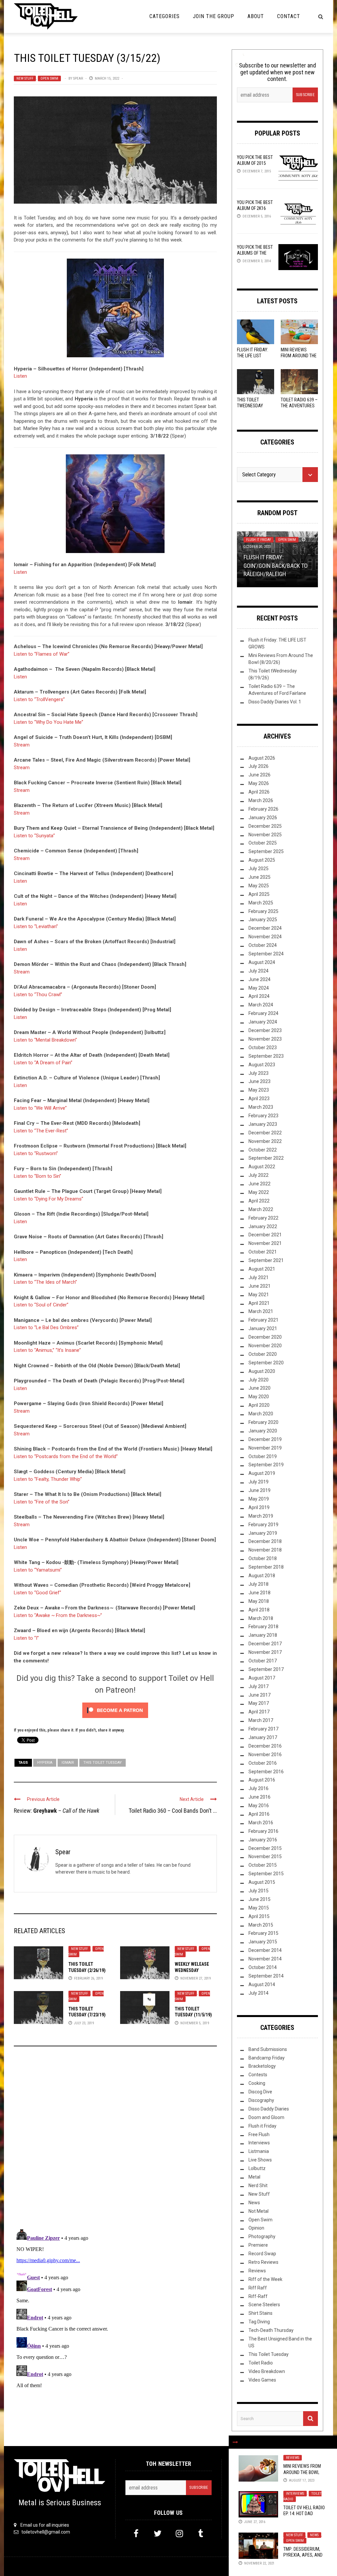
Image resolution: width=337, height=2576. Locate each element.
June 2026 (259, 775)
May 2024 (259, 988)
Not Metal (259, 2211)
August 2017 (262, 1678)
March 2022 (261, 1209)
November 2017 (265, 1652)
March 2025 (261, 903)
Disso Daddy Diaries (269, 2109)
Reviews (293, 2458)
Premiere (258, 2245)
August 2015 (262, 1882)
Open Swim (49, 78)
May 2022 (259, 1192)
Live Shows (260, 2160)
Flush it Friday (259, 540)
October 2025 (263, 843)
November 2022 (265, 1141)
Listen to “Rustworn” (36, 1153)
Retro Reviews (263, 2262)
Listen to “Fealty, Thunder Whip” (48, 1479)
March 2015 (261, 1925)
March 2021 (261, 1311)
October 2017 (263, 1661)
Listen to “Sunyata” (34, 836)
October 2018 (263, 1558)
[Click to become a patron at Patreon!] (115, 1710)
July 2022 (259, 1175)
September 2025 (266, 851)
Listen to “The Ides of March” (45, 1282)
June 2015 (259, 1899)
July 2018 (259, 1584)
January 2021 (263, 1328)
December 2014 (265, 1950)
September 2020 (266, 1363)
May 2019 (259, 1499)
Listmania (259, 2151)
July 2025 (259, 869)
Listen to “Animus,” (34, 1350)
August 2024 (262, 962)
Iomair (68, 1763)
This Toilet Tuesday (103, 1763)
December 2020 (265, 1337)
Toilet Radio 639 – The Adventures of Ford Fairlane (299, 406)
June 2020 (259, 1388)
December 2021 (265, 1235)
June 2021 (259, 1286)
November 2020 (265, 1346)
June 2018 (259, 1593)
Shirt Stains (260, 2313)
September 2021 (266, 1260)
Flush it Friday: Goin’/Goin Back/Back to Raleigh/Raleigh (276, 565)
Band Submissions (268, 2049)
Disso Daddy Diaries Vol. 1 (275, 702)
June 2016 (259, 1797)
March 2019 (261, 1516)
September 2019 (266, 1465)
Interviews (295, 2494)
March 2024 (261, 1005)
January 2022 (263, 1226)
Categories (165, 16)
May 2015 (259, 1908)
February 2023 (263, 1116)
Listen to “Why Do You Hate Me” (49, 722)
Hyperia (45, 1763)
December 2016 (265, 1746)
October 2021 (263, 1252)
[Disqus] (115, 2140)
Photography (262, 2236)
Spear (78, 78)
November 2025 (265, 835)
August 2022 (262, 1167)
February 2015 (263, 1933)
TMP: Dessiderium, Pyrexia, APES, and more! (303, 2555)
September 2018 (266, 1567)
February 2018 (263, 1627)
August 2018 (262, 1576)
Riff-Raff (258, 2296)
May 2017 (259, 1703)
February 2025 (263, 911)
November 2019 (265, 1448)
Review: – (57, 1811)
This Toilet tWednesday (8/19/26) (250, 406)
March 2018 (261, 1618)
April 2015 (259, 1916)
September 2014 (266, 1976)
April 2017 (259, 1712)
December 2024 (265, 928)
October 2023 (263, 1048)
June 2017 (259, 1695)
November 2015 (265, 1856)
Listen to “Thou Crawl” (38, 995)
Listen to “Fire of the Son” (42, 1502)
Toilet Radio (261, 2363)
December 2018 (265, 1541)
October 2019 (263, 1456)
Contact (289, 16)
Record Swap (262, 2254)
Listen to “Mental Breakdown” (45, 1040)
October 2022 (263, 1150)
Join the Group (214, 16)
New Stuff (25, 78)
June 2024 (259, 979)
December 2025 (265, 826)
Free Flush (259, 2134)
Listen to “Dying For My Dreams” (49, 1199)
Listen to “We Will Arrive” (40, 1108)
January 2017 (263, 1737)
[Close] (235, 2442)
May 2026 (259, 783)
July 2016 (259, 1788)
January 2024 (263, 1022)
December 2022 (265, 1133)
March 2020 (261, 1414)
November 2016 (265, 1755)
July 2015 (259, 1891)
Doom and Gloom (266, 2117)
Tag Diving (259, 2322)
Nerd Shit (258, 2185)
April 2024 (259, 996)
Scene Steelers (264, 2305)
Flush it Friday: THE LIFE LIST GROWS (253, 356)
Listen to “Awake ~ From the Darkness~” (58, 1615)
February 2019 (263, 1525)
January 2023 (263, 1124)
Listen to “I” (26, 1638)
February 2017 (263, 1729)
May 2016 (259, 1806)
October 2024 (263, 945)
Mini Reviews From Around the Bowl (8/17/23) (302, 2472)
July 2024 (259, 971)
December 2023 (265, 1030)
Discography (261, 2100)
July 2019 (259, 1482)
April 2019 (259, 1507)
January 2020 (263, 1431)
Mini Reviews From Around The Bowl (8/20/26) (299, 356)
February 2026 (263, 809)
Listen (20, 376)
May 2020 (259, 1397)
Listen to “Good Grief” (38, 1593)
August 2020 (262, 1371)
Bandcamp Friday (267, 2058)
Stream (22, 745)
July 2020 (259, 1380)
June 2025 (259, 877)
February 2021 (263, 1320)
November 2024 (265, 937)
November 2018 (265, 1550)
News (314, 2535)
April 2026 (259, 792)
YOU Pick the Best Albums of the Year (255, 253)
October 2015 (263, 1865)
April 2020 (259, 1405)
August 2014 (262, 1984)
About (256, 16)
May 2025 (259, 886)
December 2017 (265, 1644)
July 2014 (259, 1993)
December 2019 (265, 1439)
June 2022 (259, 1184)
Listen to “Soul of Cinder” (41, 1305)
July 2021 (259, 1277)
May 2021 (259, 1295)
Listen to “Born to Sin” (38, 1176)
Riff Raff (258, 2288)
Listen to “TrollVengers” (39, 699)
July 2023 (259, 1073)
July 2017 (259, 1686)
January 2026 (263, 818)
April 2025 (259, 894)
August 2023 (262, 1065)
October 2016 (263, 1763)
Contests (258, 2075)
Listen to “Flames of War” (42, 654)
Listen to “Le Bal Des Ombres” (46, 1327)
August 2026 (262, 758)
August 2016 (262, 1780)
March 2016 (261, 1823)
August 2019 (262, 1473)
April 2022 (259, 1201)
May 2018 (259, 1601)
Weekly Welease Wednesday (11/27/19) (192, 1970)
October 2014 (263, 1967)
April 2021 (259, 1303)
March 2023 (261, 1107)
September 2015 (266, 1874)
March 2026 (261, 800)
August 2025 (262, 860)
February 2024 (263, 1013)
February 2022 (263, 1218)
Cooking (257, 2083)
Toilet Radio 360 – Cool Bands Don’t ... (173, 1811)
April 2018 (259, 1610)
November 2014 (265, 1959)
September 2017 (266, 1669)
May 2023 (259, 1090)
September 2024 (266, 954)
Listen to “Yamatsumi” (38, 1570)
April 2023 (259, 1099)
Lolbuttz (257, 2168)
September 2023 (266, 1056)
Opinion (256, 2228)
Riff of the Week (265, 2279)
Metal (254, 2177)
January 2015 (263, 1942)
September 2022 (266, 1158)
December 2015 (265, 1848)
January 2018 (263, 1635)
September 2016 (266, 1772)
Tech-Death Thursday (271, 2330)
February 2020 (263, 1422)
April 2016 (259, 1814)
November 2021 (265, 1243)
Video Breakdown (267, 2371)
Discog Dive (260, 2092)
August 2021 (262, 1269)
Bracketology (262, 2066)
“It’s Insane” (68, 1350)
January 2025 (263, 920)
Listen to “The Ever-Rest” (41, 1131)
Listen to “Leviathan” (36, 926)
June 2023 (259, 1081)
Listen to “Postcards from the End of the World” (66, 1456)
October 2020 (263, 1354)
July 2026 (259, 766)
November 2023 (265, 1039)
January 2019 (263, 1533)
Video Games (262, 2380)
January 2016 (263, 1840)
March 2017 (261, 1720)
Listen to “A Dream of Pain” (43, 1063)
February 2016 (263, 1831)
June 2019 (259, 1490)
